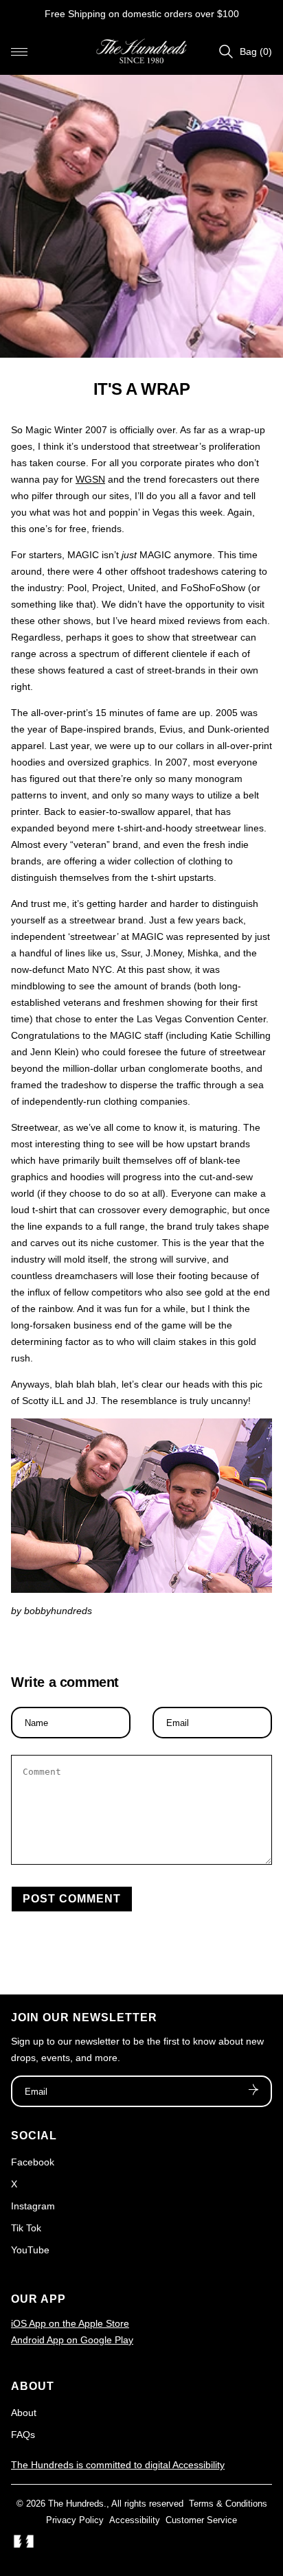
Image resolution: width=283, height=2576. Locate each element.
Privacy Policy (75, 2520)
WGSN (90, 479)
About (24, 2413)
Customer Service (201, 2520)
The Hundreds (76, 2504)
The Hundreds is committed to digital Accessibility (118, 2465)
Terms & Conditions (228, 2504)
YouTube (30, 2250)
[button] (19, 51)
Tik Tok (26, 2228)
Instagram (33, 2206)
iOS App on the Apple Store (70, 2323)
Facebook (33, 2162)
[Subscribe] (253, 2091)
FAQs (23, 2435)
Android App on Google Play (72, 2340)
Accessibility (135, 2520)
